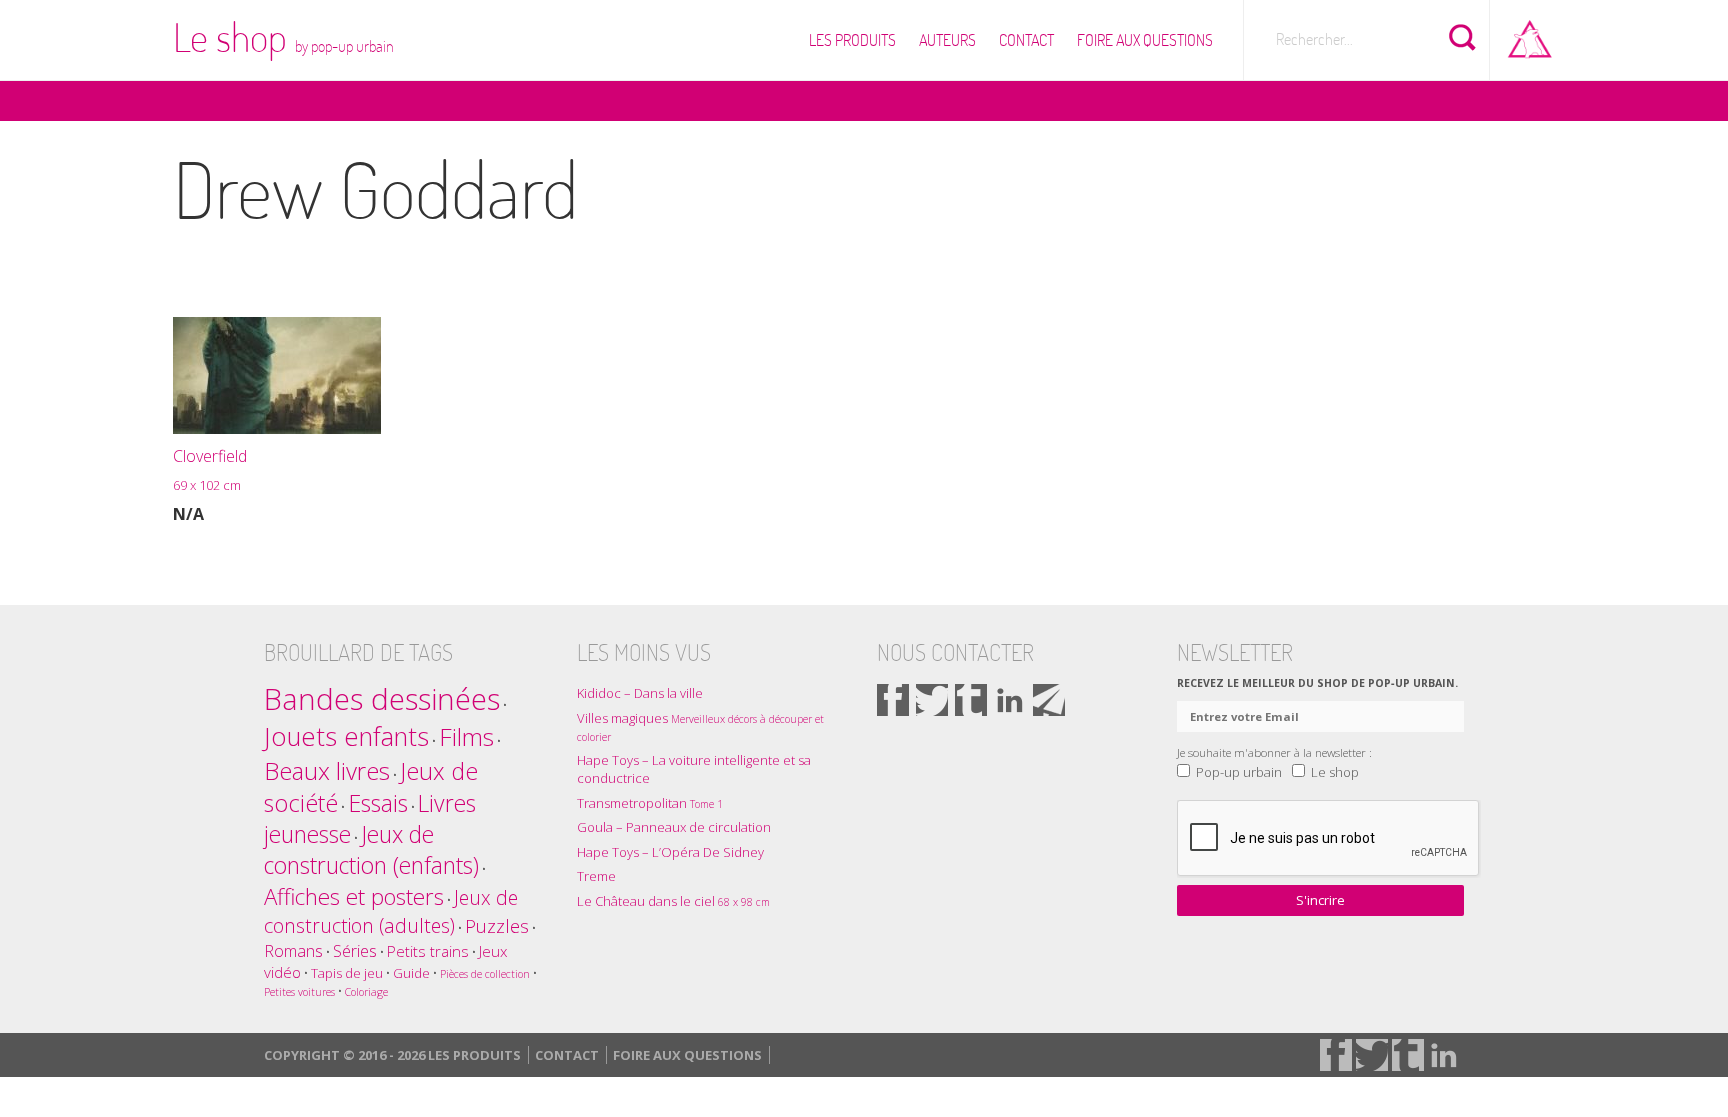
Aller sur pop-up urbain (1530, 35)
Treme (596, 876)
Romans (293, 950)
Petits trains (428, 951)
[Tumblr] (971, 700)
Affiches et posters (354, 896)
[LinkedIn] (1010, 700)
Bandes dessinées (382, 699)
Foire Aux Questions (1145, 40)
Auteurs (947, 40)
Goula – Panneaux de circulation (674, 827)
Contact (1026, 40)
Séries (355, 950)
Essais (378, 803)
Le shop (283, 37)
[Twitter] (932, 700)
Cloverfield (210, 469)
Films (466, 736)
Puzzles (497, 925)
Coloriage (366, 992)
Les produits (852, 40)
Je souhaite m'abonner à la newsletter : (1274, 752)
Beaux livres (327, 770)
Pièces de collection (485, 974)
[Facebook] (893, 700)
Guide (411, 973)
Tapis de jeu (347, 973)
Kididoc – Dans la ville (640, 693)
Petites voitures (299, 992)
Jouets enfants (346, 736)
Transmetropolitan (650, 803)
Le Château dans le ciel (673, 901)
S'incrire (1320, 900)
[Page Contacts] (1049, 700)
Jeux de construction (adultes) (391, 911)
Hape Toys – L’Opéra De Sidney (670, 852)
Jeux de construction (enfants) (371, 850)
